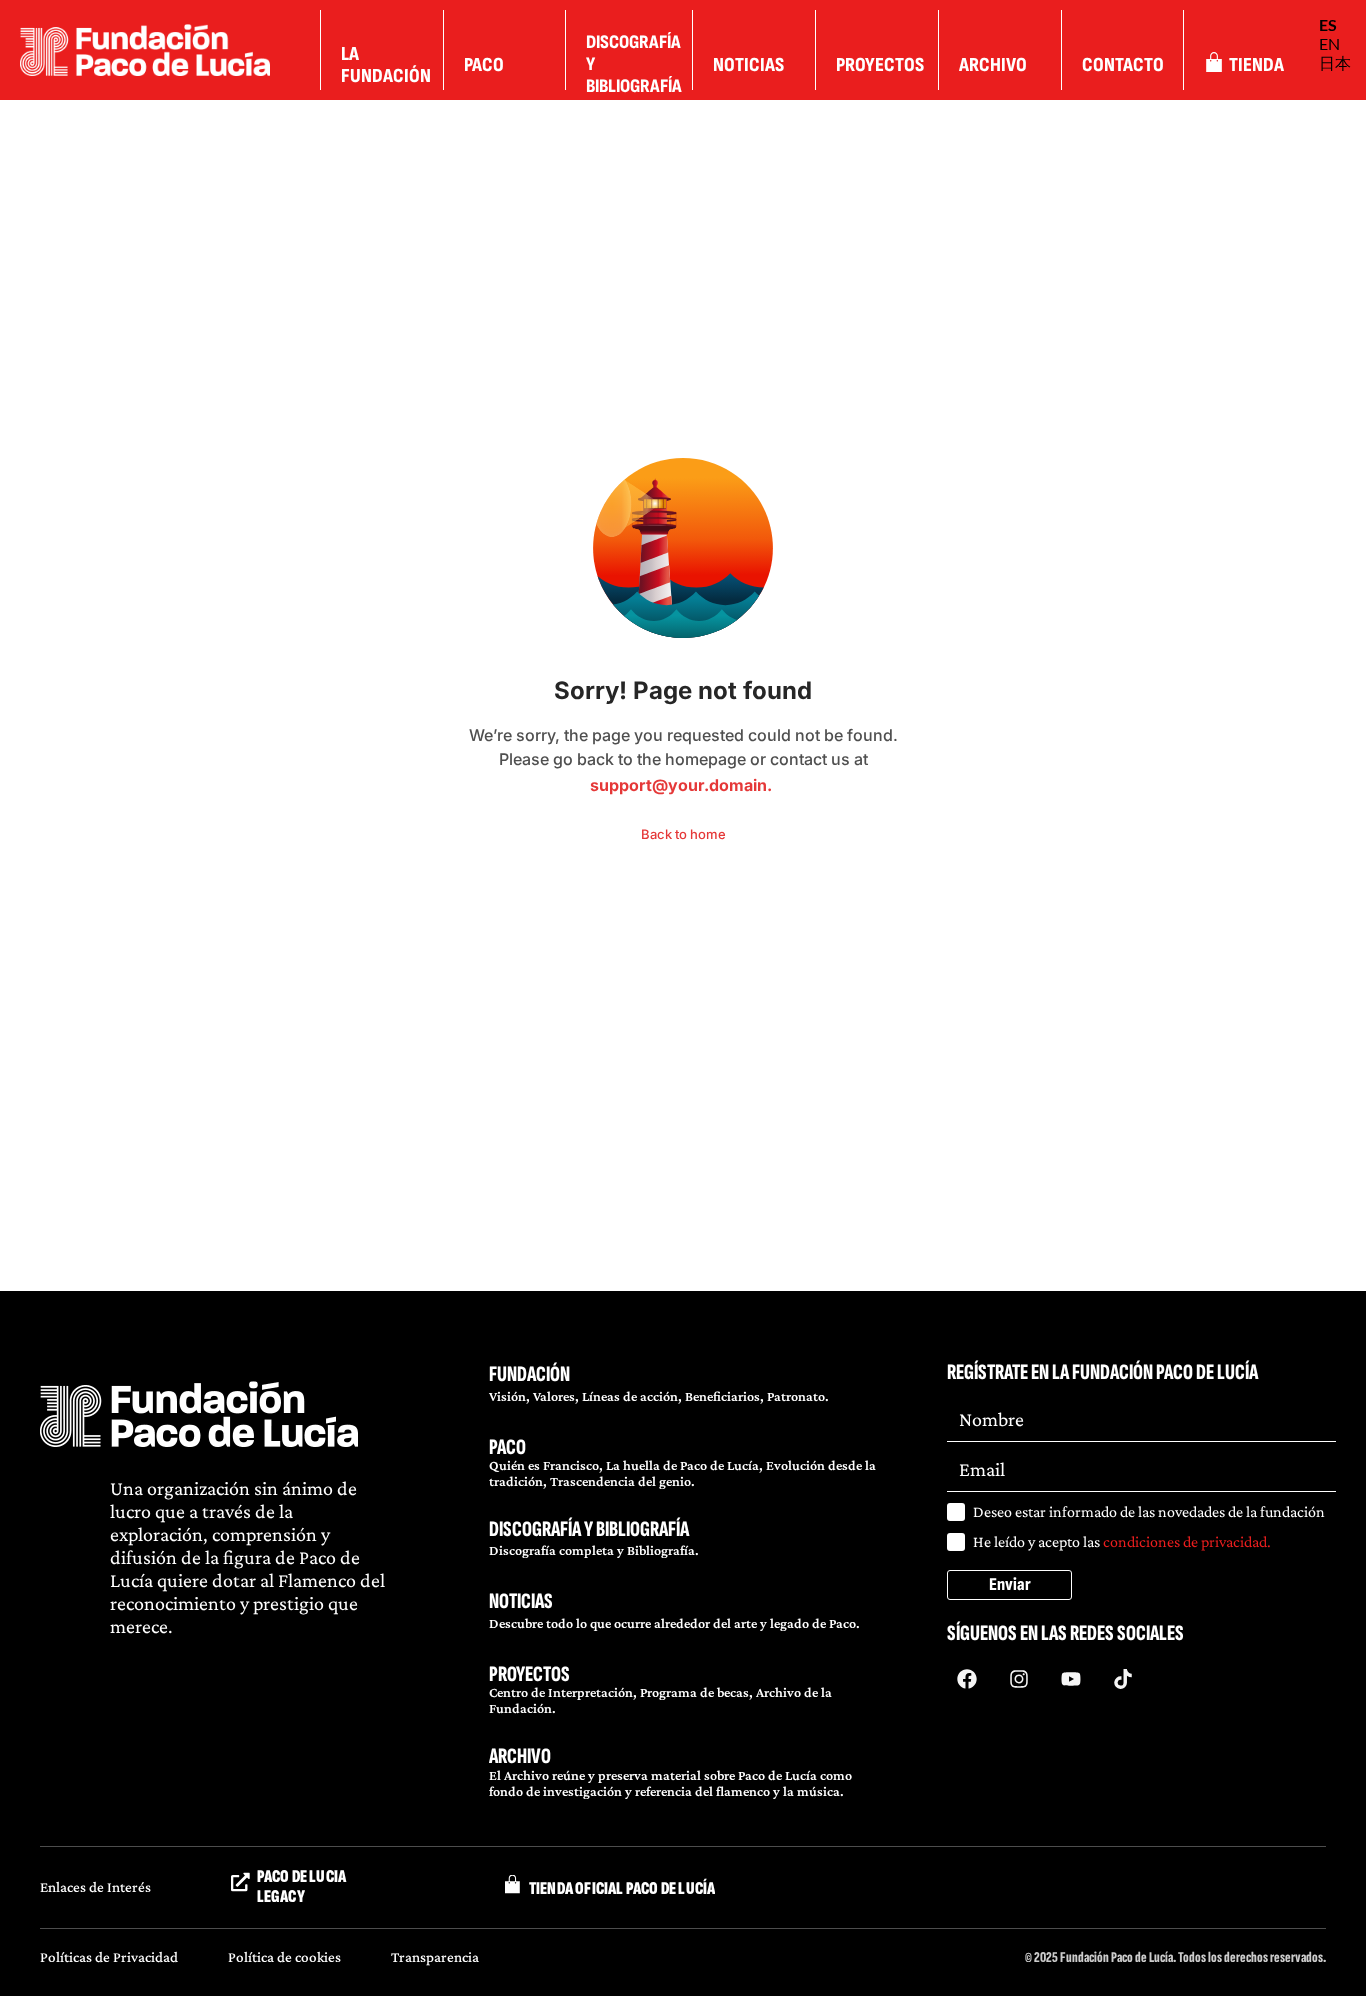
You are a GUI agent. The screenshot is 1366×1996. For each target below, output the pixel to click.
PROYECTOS (529, 1674)
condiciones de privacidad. (1187, 1541)
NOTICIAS (521, 1601)
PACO (507, 1447)
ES (1328, 24)
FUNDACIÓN (529, 1374)
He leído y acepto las (1122, 1541)
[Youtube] (1071, 1679)
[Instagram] (1019, 1679)
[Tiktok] (1123, 1679)
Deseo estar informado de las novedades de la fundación (1149, 1511)
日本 (1335, 62)
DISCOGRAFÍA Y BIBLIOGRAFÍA (589, 1529)
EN (1329, 43)
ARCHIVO (520, 1756)
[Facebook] (967, 1679)
